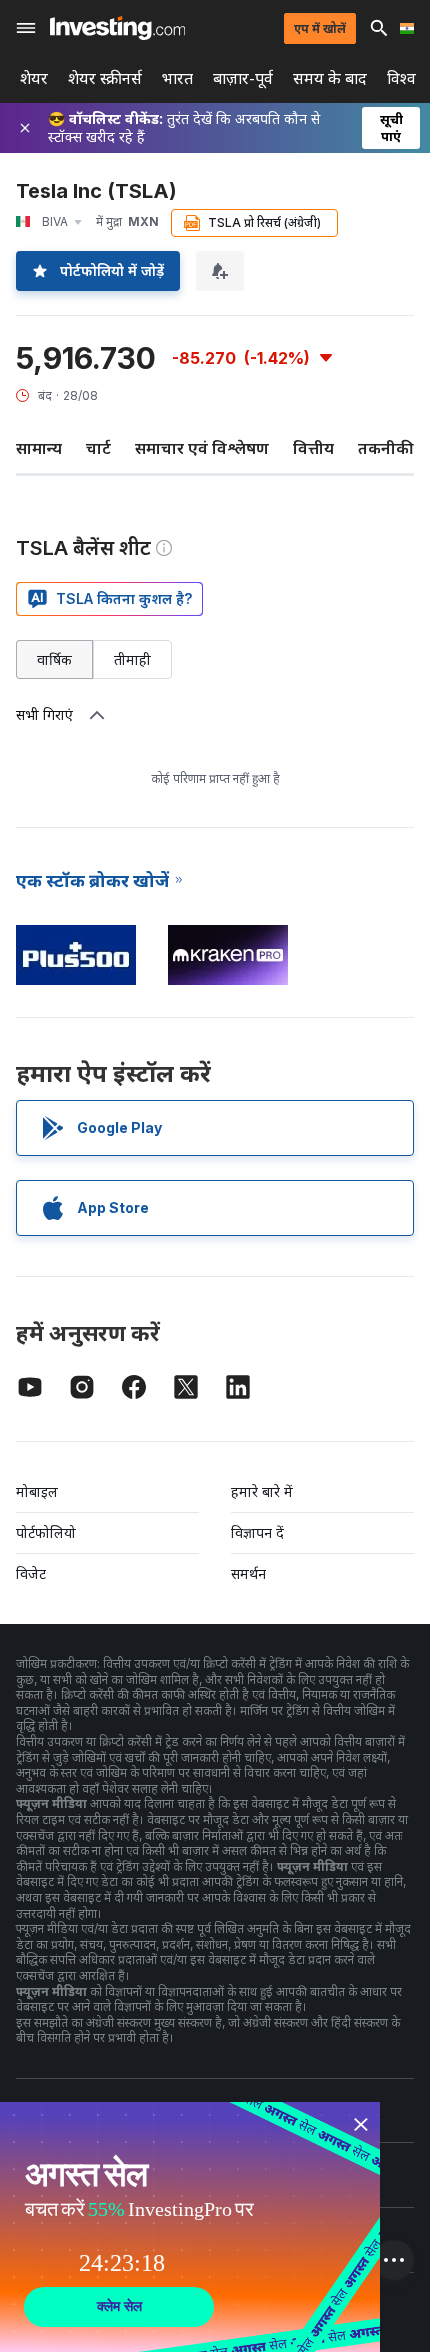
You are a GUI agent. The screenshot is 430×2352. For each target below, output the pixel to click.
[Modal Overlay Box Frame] (190, 2227)
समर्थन (248, 1573)
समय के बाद (330, 78)
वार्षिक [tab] (54, 659)
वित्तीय (313, 448)
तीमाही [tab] (132, 659)
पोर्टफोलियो (46, 1532)
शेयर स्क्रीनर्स (105, 78)
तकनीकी (386, 448)
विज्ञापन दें (257, 1532)
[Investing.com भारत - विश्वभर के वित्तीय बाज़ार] (117, 28)
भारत (177, 78)
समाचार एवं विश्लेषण (202, 448)
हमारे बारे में (262, 1491)
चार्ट (98, 448)
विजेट (31, 1573)
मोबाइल (37, 1491)
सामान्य (39, 448)
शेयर (34, 78)
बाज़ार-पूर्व (243, 78)
